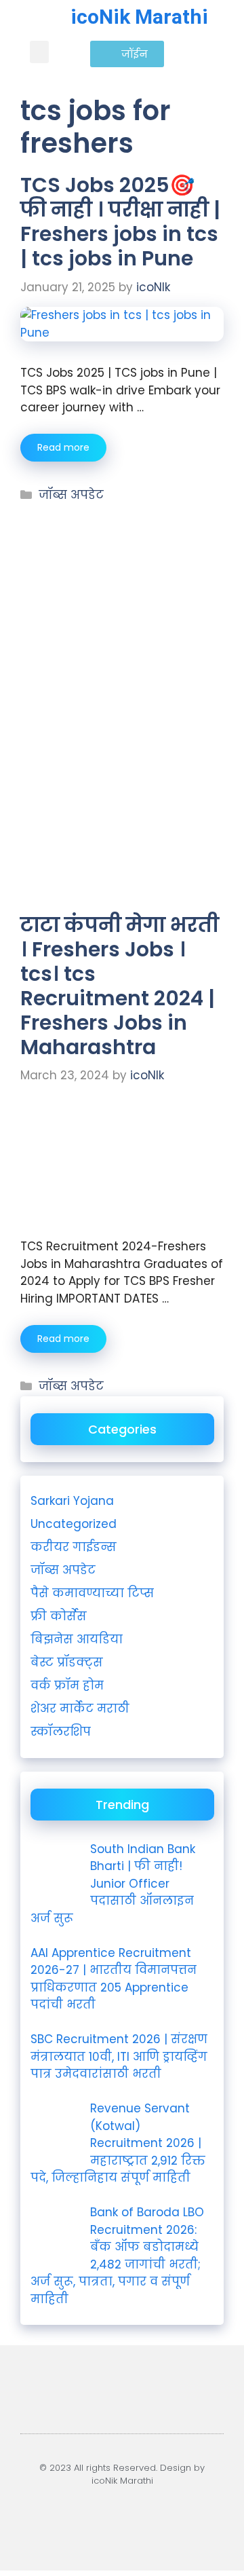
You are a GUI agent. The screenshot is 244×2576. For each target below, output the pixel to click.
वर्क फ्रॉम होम (67, 1685)
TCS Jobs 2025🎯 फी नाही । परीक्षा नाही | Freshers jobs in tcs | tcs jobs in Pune (120, 222)
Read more (63, 447)
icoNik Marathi (139, 17)
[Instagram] (100, 2518)
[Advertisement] (122, 590)
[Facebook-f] (144, 2518)
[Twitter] (188, 2518)
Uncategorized (74, 1524)
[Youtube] (56, 2518)
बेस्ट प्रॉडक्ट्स (67, 1662)
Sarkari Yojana (72, 1501)
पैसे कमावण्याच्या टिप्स (92, 1593)
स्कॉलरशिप (61, 1732)
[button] (39, 52)
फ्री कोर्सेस (59, 1616)
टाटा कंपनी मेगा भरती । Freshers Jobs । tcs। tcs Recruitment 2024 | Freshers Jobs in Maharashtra (120, 986)
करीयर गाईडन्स (74, 1547)
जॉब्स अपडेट (71, 495)
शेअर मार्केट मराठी (80, 1709)
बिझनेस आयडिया (77, 1639)
